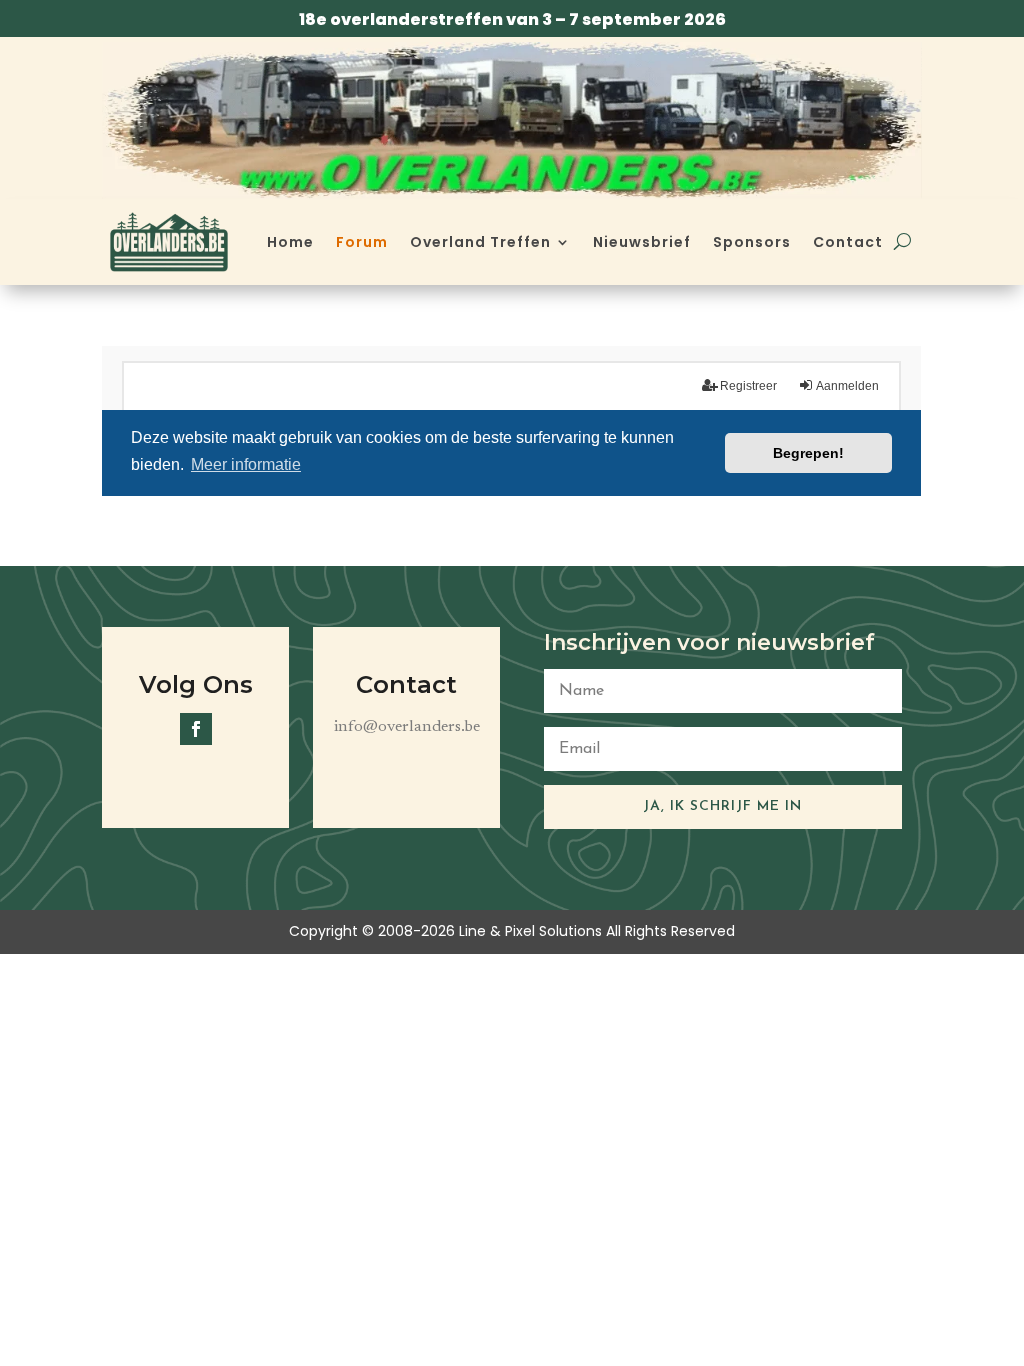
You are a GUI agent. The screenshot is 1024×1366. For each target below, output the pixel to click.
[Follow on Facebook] (196, 729)
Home (290, 242)
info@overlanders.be (407, 727)
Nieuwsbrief (642, 242)
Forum (362, 242)
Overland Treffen (480, 242)
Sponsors (752, 242)
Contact (848, 242)
